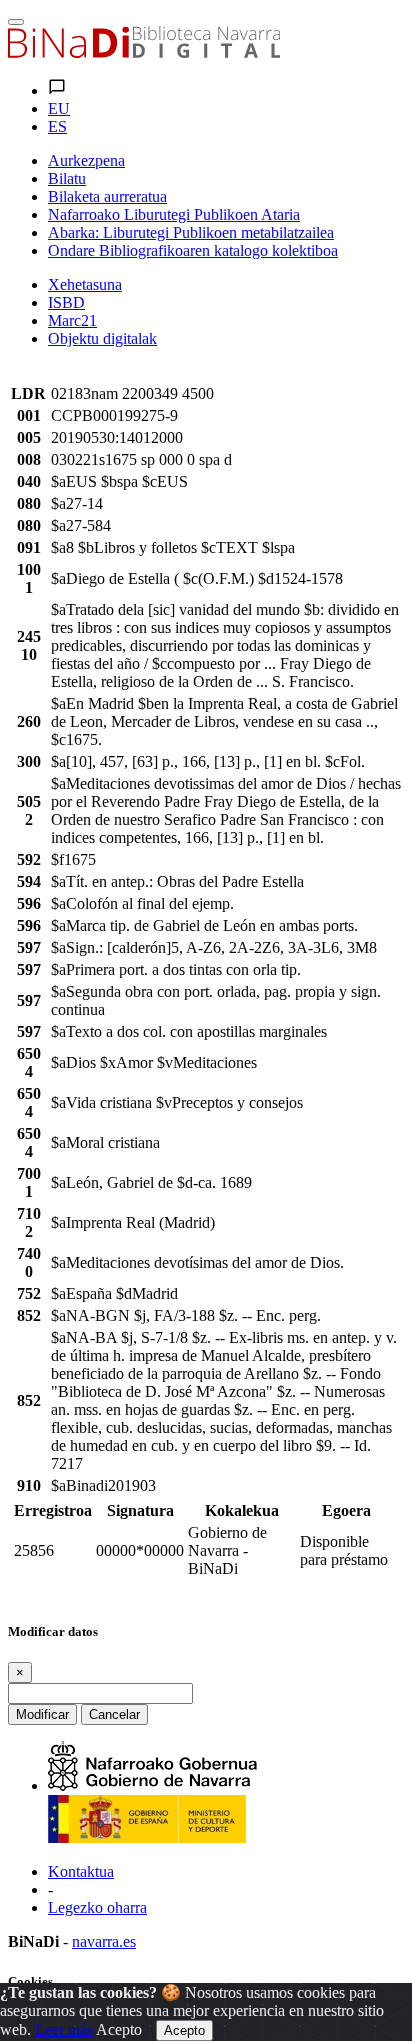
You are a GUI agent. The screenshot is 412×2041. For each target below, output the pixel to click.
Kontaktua (81, 1871)
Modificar (42, 1714)
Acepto (119, 2029)
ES (57, 126)
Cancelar (114, 1714)
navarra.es (104, 1941)
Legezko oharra (97, 1907)
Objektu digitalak (102, 338)
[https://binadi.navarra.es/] (144, 52)
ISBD (66, 302)
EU (59, 108)
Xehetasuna (85, 284)
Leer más (64, 2029)
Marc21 (72, 320)
